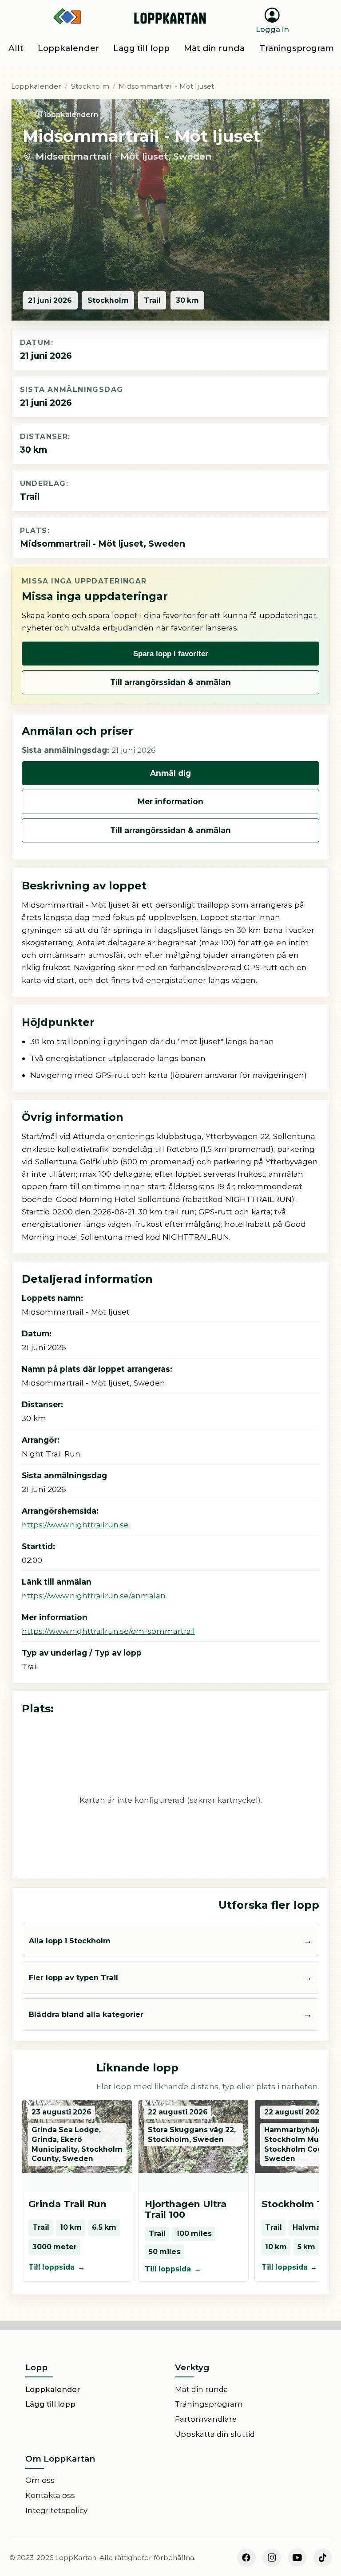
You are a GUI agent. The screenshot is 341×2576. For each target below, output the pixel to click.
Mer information (170, 801)
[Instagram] (272, 2558)
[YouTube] (297, 2558)
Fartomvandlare (206, 2419)
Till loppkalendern (65, 115)
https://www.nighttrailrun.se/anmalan (94, 1595)
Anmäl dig (170, 773)
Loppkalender (36, 86)
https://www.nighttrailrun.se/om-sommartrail (108, 1631)
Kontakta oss (50, 2495)
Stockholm (90, 86)
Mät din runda (202, 2389)
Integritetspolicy (56, 2510)
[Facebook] (246, 2558)
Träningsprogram (209, 2404)
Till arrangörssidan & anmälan (170, 682)
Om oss (40, 2480)
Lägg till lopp (50, 2404)
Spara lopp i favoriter (171, 654)
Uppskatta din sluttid (215, 2434)
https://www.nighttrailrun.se (75, 1525)
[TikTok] (323, 2558)
